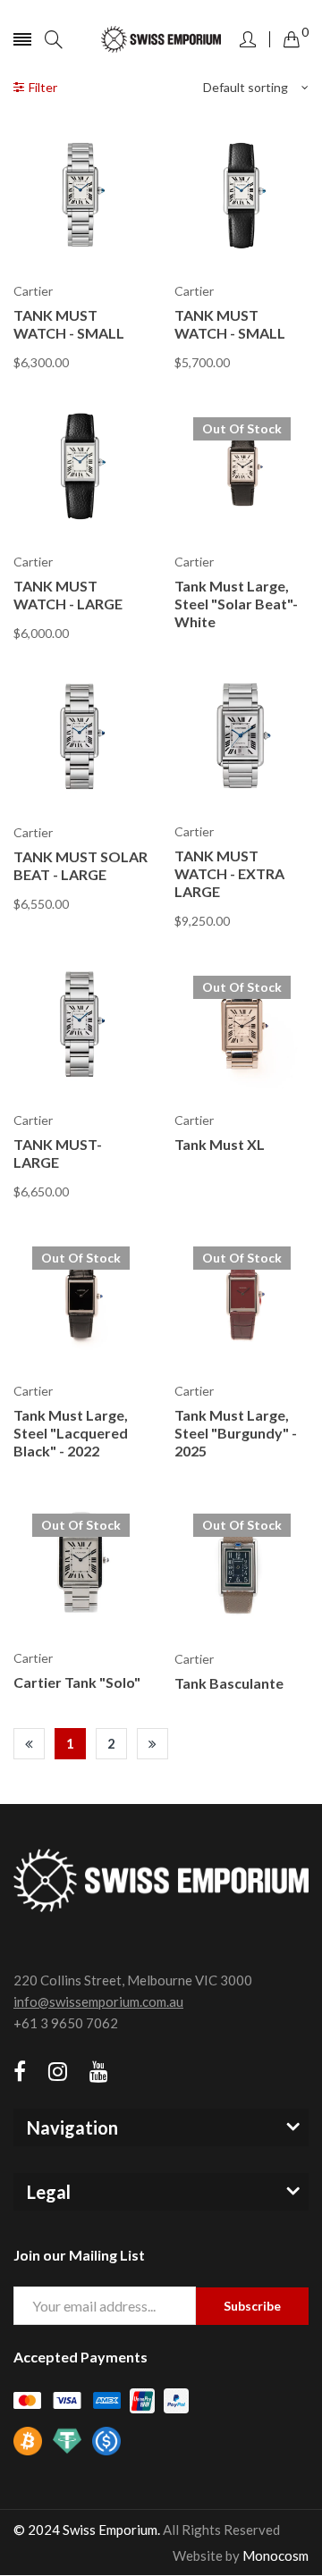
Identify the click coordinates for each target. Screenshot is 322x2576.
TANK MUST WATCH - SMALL (69, 324)
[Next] (153, 1744)
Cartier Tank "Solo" (77, 1682)
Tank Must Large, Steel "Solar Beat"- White (236, 604)
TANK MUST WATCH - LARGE (68, 595)
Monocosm (275, 2555)
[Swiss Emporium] (161, 39)
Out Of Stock (242, 428)
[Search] (54, 39)
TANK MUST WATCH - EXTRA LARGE (229, 873)
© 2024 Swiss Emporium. (87, 2530)
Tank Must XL (220, 1144)
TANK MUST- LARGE (58, 1153)
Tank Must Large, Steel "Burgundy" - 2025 (236, 1433)
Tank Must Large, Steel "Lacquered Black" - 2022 (71, 1433)
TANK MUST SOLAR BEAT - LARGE (80, 865)
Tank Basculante (229, 1683)
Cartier (33, 291)
